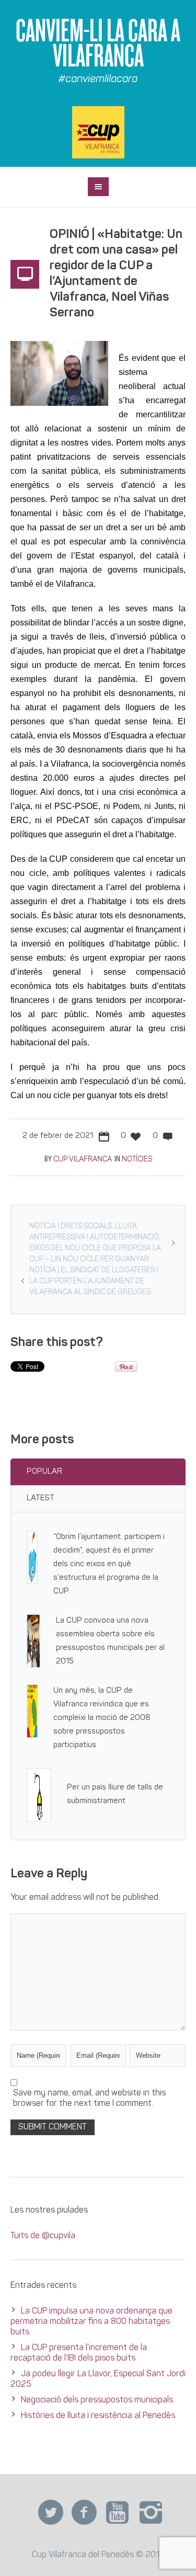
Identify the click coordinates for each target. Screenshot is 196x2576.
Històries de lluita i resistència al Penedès (98, 2416)
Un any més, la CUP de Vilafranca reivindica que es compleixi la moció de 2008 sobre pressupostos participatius (102, 1718)
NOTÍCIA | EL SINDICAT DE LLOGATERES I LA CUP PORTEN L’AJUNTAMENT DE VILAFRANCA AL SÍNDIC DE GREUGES (94, 1281)
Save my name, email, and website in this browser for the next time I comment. (89, 2099)
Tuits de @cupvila (43, 2236)
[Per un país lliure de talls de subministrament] (39, 1795)
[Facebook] (84, 2513)
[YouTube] (118, 2513)
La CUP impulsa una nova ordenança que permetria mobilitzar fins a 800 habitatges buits (91, 2322)
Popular (44, 1472)
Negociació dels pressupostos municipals (97, 2400)
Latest (41, 1498)
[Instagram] (151, 2513)
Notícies (137, 1160)
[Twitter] (51, 2513)
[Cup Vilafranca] (98, 132)
